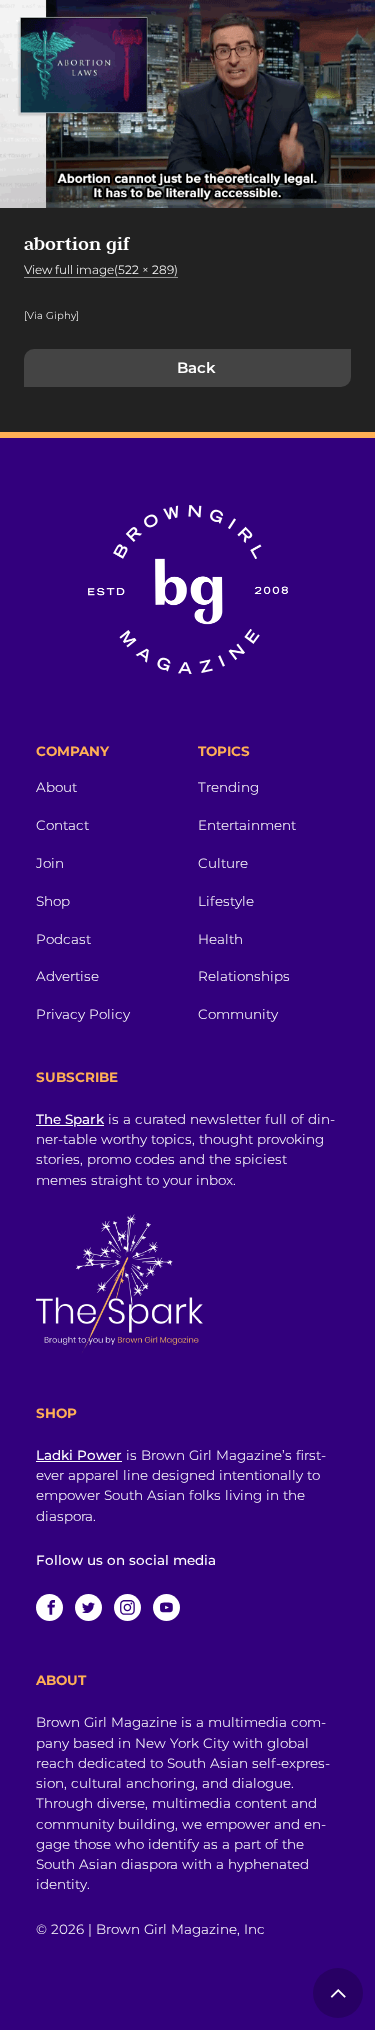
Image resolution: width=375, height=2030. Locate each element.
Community (238, 1014)
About (56, 787)
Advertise (67, 976)
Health (220, 939)
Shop (53, 901)
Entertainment (247, 825)
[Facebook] (49, 1607)
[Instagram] (127, 1607)
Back (196, 367)
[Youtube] (166, 1607)
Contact (62, 825)
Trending (228, 787)
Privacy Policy (83, 1014)
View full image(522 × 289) (101, 269)
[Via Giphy (50, 315)
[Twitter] (88, 1607)
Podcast (63, 939)
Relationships (244, 976)
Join (50, 863)
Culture (223, 863)
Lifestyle (226, 901)
